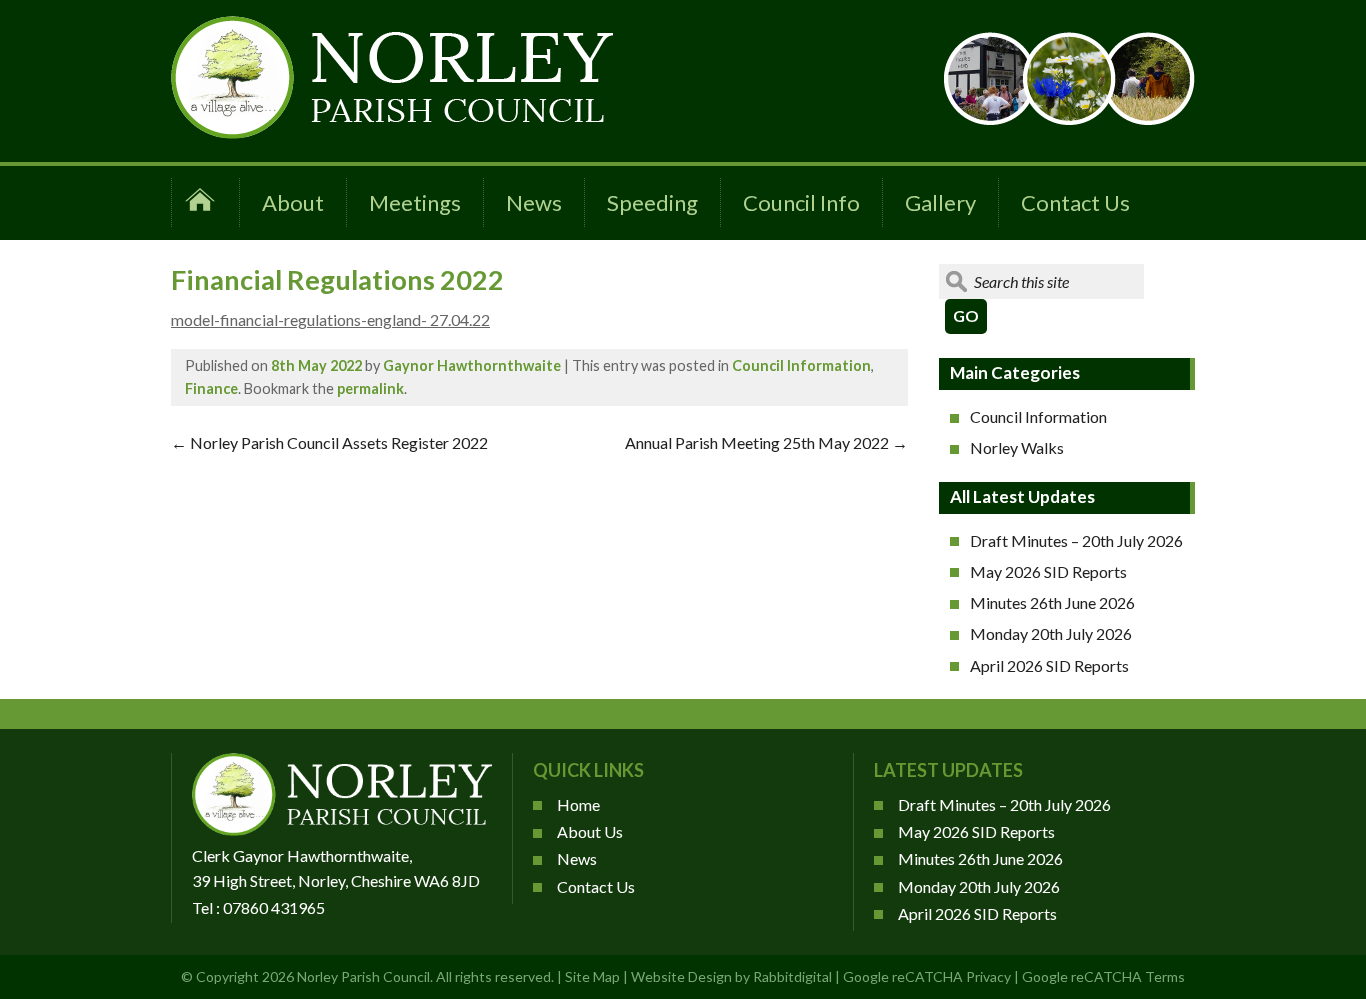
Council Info (801, 202)
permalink (370, 388)
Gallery (940, 202)
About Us (590, 831)
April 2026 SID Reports (1049, 665)
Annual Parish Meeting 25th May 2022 (766, 442)
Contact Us (1075, 202)
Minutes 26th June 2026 (1052, 602)
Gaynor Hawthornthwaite (472, 365)
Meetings (415, 202)
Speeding (652, 202)
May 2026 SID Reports (1048, 571)
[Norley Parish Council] (392, 132)
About (293, 202)
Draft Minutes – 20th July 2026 (1076, 540)
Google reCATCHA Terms (1103, 976)
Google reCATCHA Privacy (927, 976)
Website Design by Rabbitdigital (731, 976)
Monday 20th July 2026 (1051, 633)
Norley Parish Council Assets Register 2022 (329, 442)
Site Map (592, 976)
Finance (211, 388)
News (534, 202)
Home (578, 804)
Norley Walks (1017, 447)
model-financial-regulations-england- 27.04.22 (330, 319)
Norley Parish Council (363, 976)
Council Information (801, 365)
